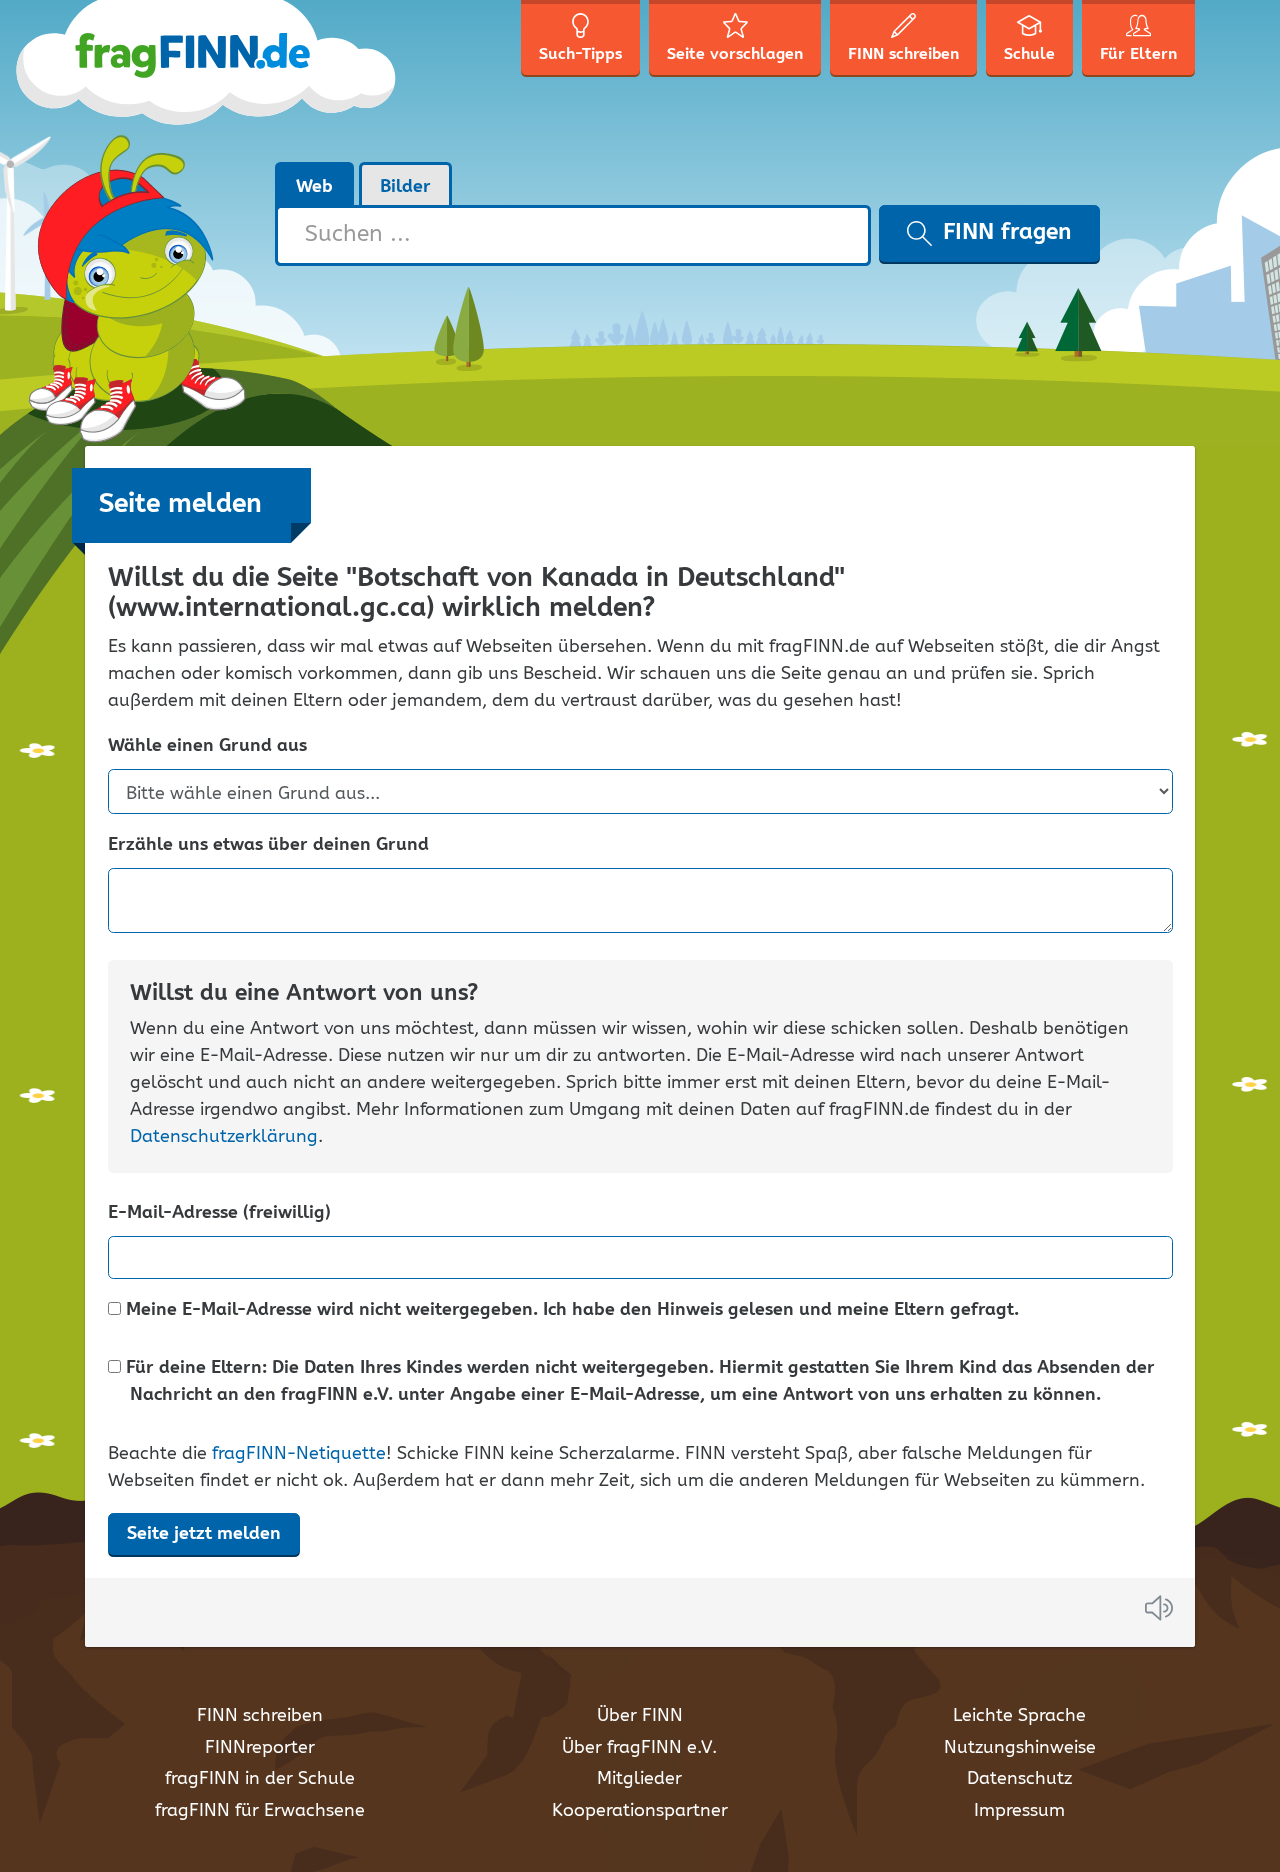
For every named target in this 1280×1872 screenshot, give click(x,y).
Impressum (1019, 1811)
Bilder (405, 187)
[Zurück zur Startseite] (242, 80)
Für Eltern (1138, 54)
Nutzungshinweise (1020, 1748)
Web (314, 187)
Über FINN (640, 1716)
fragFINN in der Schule (260, 1779)
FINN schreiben (260, 1716)
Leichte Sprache (1019, 1716)
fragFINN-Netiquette (299, 1454)
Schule (1029, 54)
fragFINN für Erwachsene (260, 1811)
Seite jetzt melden (204, 1534)
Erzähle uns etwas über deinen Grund (268, 845)
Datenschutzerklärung (224, 1137)
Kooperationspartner (640, 1811)
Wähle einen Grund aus (207, 746)
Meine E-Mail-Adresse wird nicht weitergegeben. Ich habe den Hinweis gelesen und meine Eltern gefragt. (570, 1310)
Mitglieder (639, 1779)
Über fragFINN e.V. (639, 1748)
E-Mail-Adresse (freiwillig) (219, 1213)
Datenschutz (1019, 1779)
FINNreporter (260, 1748)
